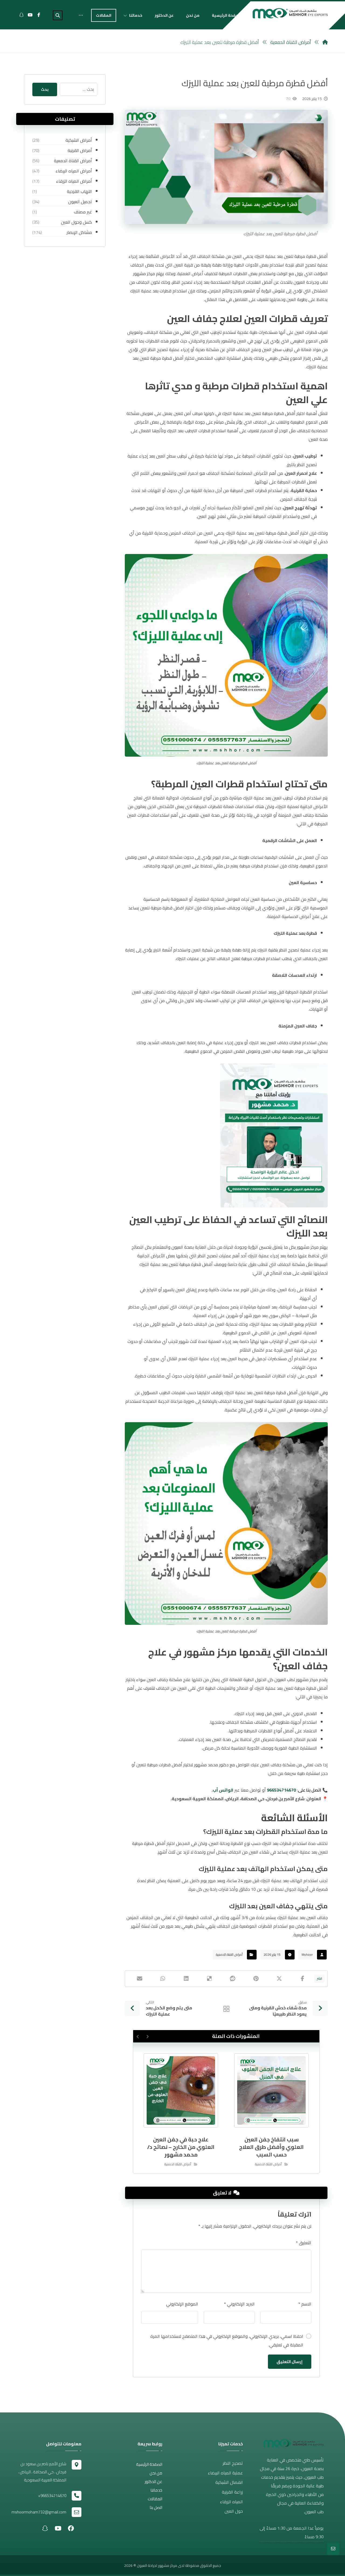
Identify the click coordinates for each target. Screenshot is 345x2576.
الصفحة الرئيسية (149, 2464)
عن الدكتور (153, 2482)
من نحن (156, 2473)
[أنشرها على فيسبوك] (303, 1979)
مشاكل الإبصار (79, 232)
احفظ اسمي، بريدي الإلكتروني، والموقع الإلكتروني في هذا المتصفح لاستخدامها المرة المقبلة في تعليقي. (227, 2340)
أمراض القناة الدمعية (229, 1954)
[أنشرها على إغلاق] (279, 1979)
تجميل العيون (80, 202)
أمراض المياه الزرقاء (74, 181)
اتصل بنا (156, 2507)
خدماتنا (156, 2490)
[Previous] (147, 2037)
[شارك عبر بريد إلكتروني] (139, 1979)
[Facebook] (39, 15)
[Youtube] (30, 15)
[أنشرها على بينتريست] (256, 1979)
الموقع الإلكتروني (182, 2304)
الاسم (305, 2304)
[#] (71, 2528)
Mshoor (307, 1954)
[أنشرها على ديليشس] (209, 1979)
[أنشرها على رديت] (233, 1979)
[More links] (81, 15)
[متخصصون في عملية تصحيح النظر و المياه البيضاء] (290, 13)
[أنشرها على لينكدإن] (186, 1979)
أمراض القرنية (80, 150)
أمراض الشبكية (79, 140)
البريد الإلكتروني (239, 2304)
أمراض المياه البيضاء (74, 171)
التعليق (304, 2243)
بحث (45, 89)
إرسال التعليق (290, 2362)
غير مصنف (83, 212)
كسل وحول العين (76, 222)
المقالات (155, 2499)
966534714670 (281, 1790)
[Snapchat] (22, 15)
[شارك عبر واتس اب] (163, 1979)
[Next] (138, 2037)
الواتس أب (223, 1790)
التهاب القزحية (79, 191)
